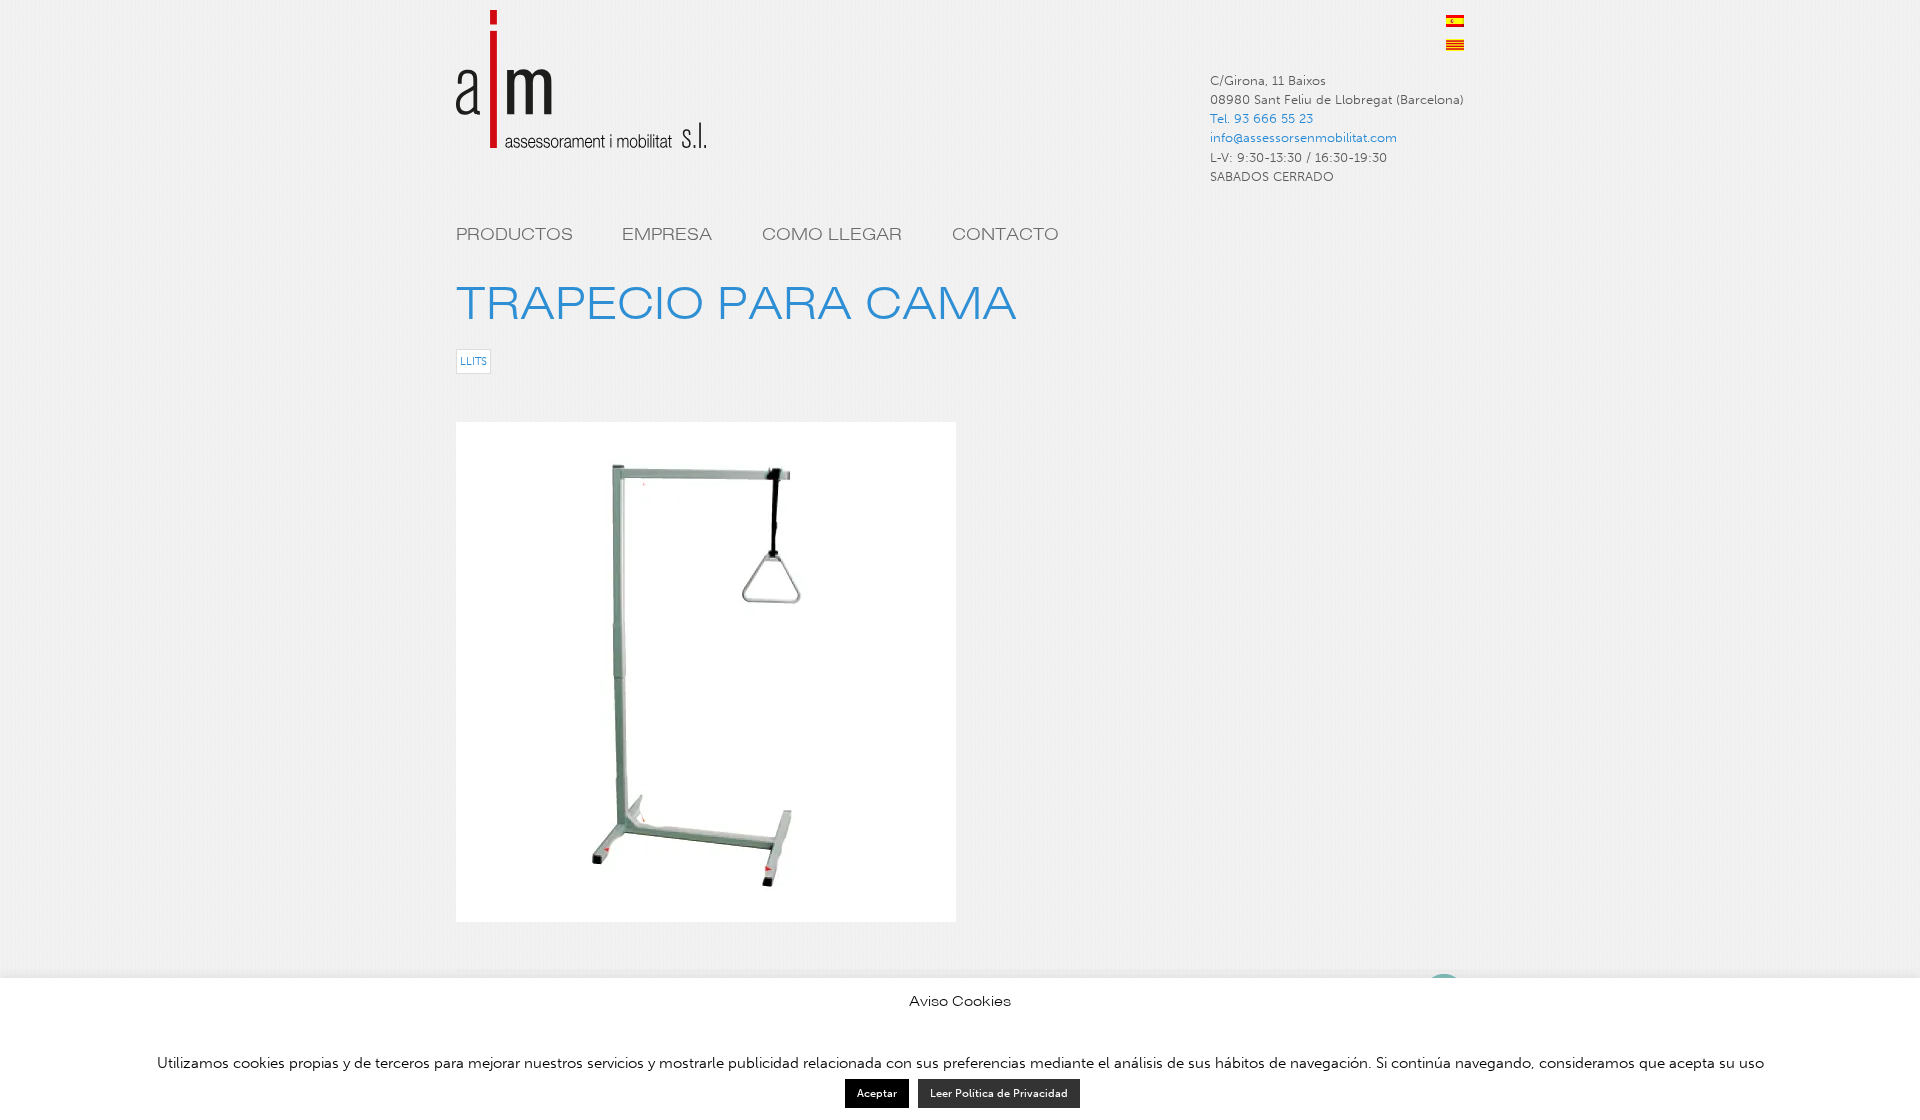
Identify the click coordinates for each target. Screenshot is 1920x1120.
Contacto (1005, 234)
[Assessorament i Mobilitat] (581, 88)
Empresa (667, 234)
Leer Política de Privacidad (999, 1093)
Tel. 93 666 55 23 (1261, 118)
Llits (473, 361)
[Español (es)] (1455, 21)
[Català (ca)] (1455, 45)
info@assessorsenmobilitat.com (1303, 137)
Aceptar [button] (877, 1093)
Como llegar (832, 234)
